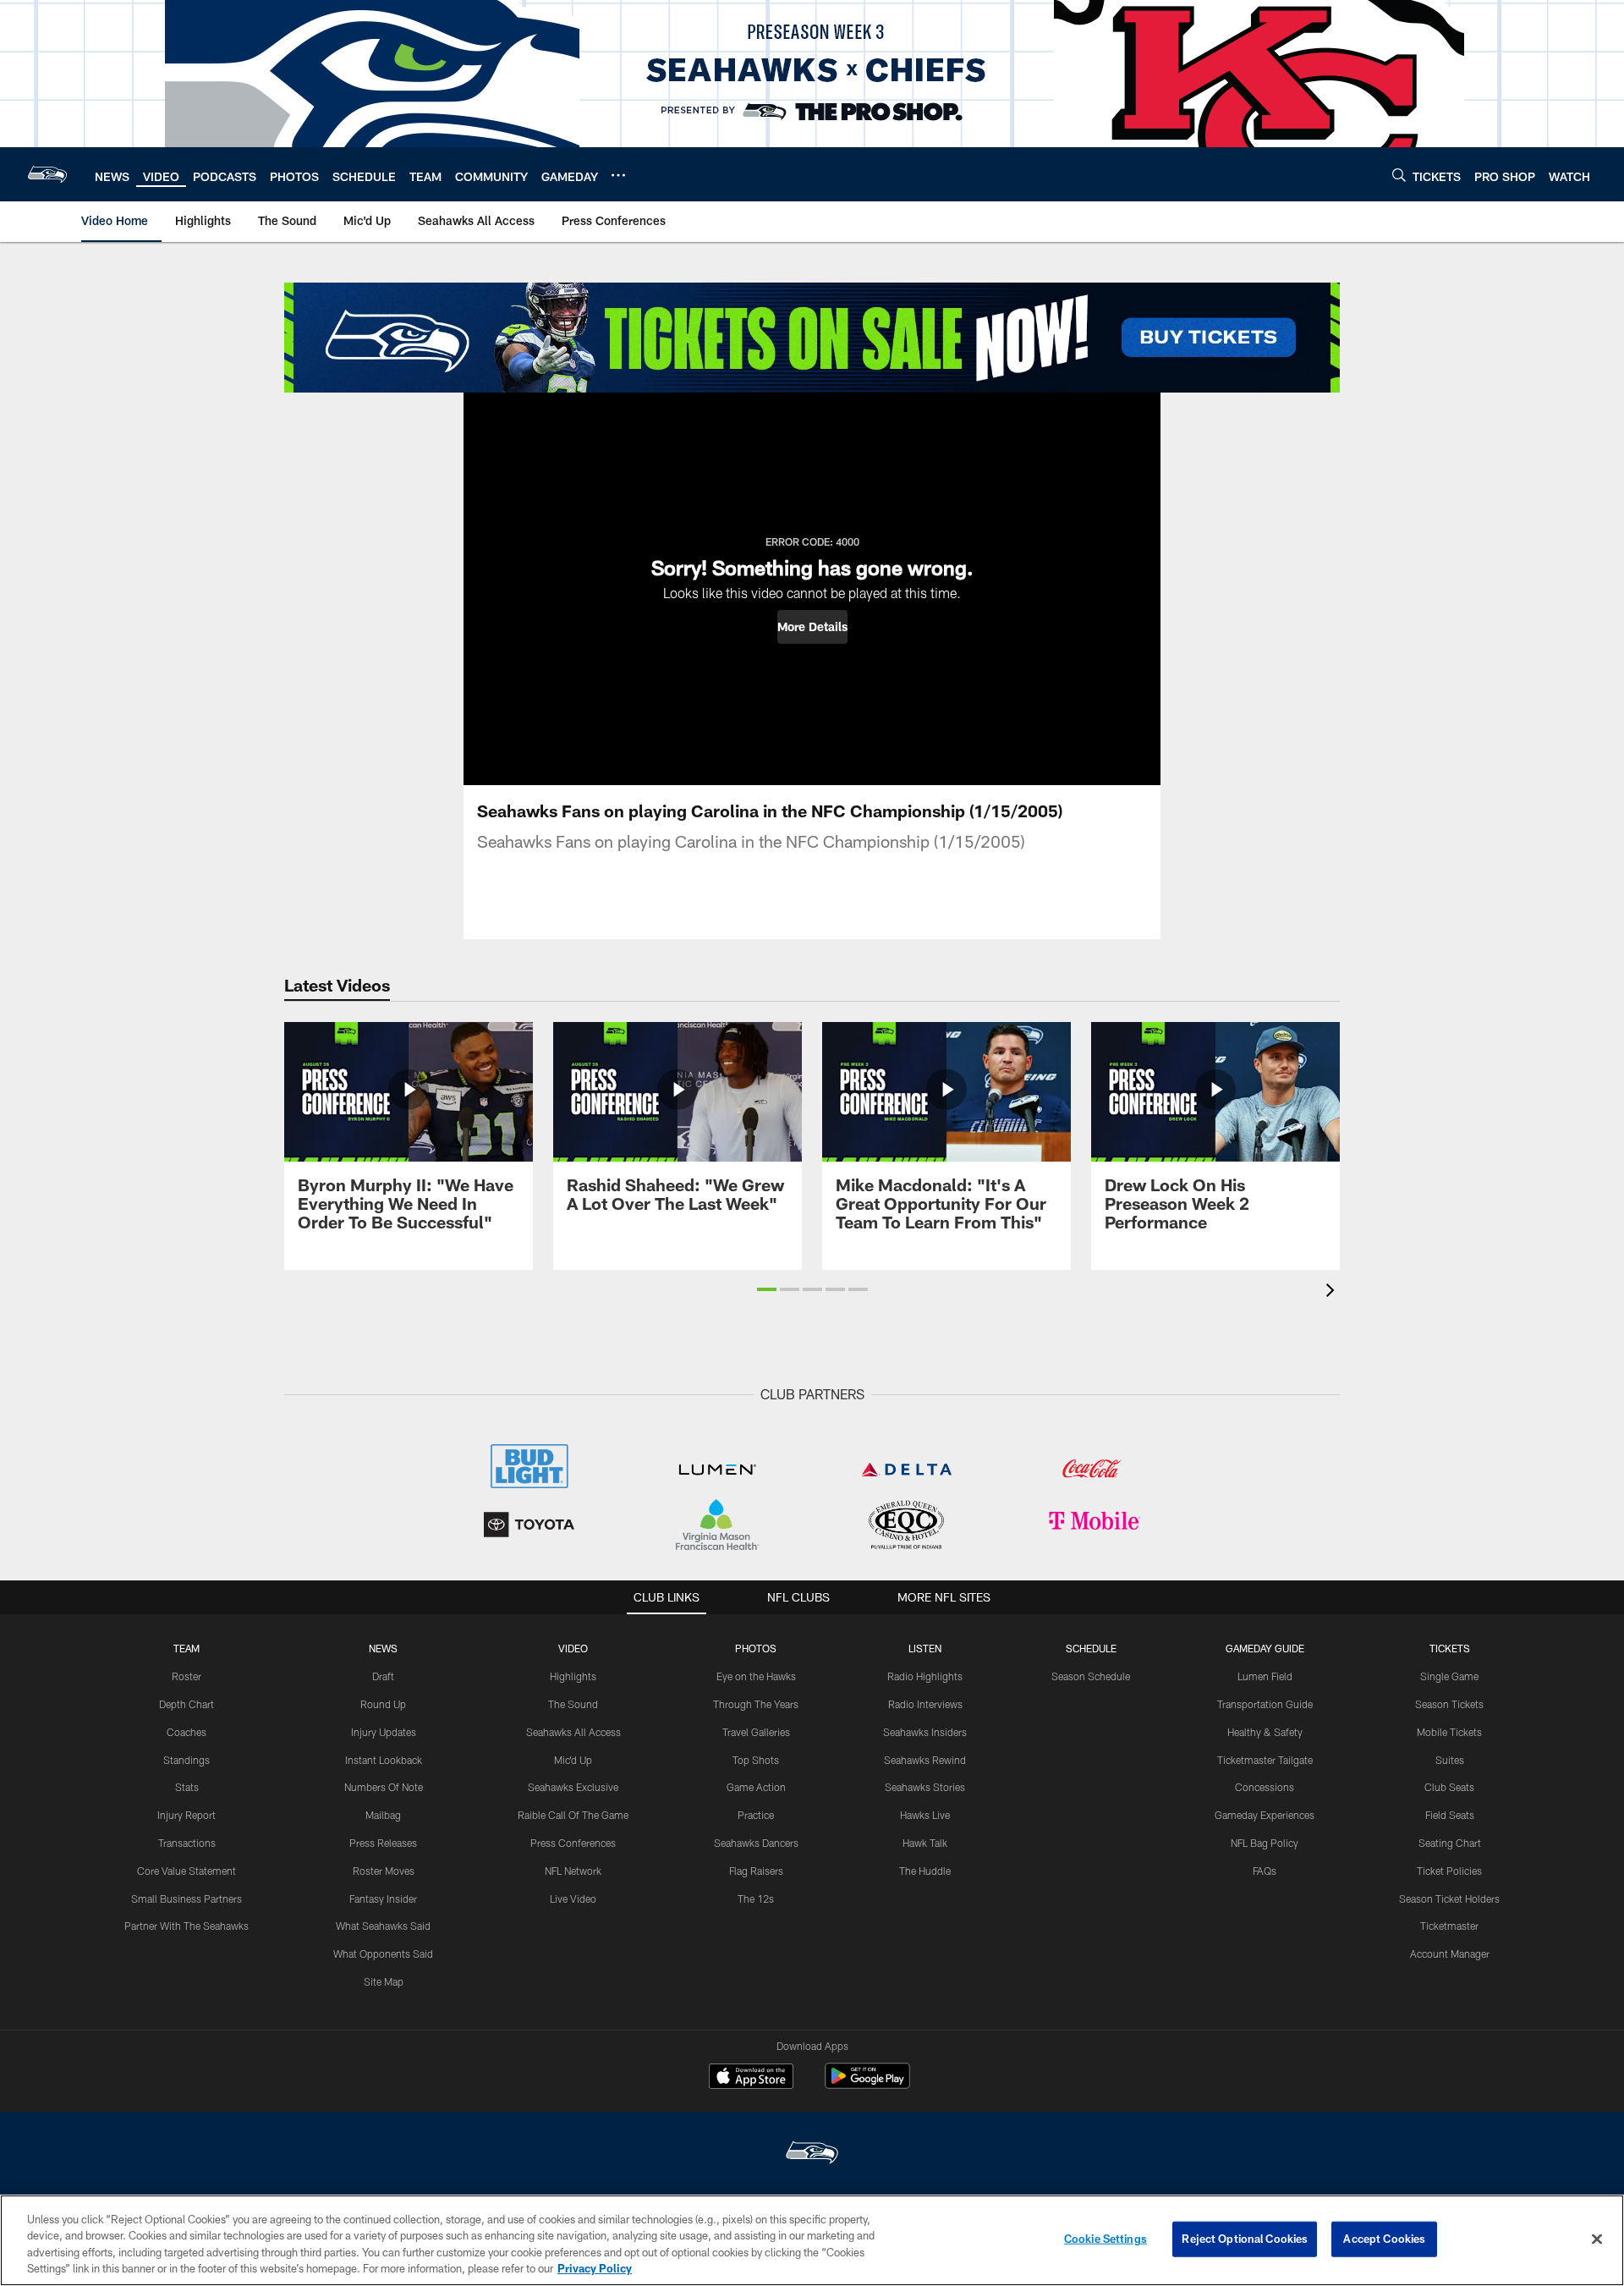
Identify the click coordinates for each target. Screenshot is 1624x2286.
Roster (187, 1676)
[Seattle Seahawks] (812, 2154)
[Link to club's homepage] (47, 174)
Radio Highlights (925, 1676)
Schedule (1091, 1648)
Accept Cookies (1384, 2239)
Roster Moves (384, 1871)
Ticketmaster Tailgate (1265, 1760)
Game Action (756, 1787)
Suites (1450, 1760)
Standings (187, 1760)
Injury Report (187, 1815)
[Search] (1399, 175)
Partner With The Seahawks (187, 1926)
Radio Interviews (925, 1704)
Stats (187, 1787)
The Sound (573, 1704)
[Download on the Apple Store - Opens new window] (751, 2078)
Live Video (573, 1899)
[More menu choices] (618, 175)
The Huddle (925, 1871)
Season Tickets (1449, 1704)
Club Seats (1449, 1787)
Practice (756, 1815)
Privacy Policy (595, 2268)
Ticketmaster (1449, 1926)
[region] (812, 2240)
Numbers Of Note (384, 1787)
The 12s (756, 1899)
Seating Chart (1450, 1843)
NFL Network (573, 1871)
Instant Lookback (384, 1760)
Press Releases (383, 1843)
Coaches (187, 1732)
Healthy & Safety (1265, 1732)
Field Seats (1450, 1815)
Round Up (383, 1704)
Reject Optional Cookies (1245, 2239)
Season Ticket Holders (1449, 1899)
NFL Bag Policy (1265, 1843)
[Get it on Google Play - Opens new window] (867, 2084)
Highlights (573, 1676)
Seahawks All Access (573, 1732)
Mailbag (383, 1815)
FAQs (1265, 1871)
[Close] (1597, 2239)
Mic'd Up (573, 1760)
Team (187, 1648)
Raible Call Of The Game (573, 1815)
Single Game (1449, 1676)
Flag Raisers (756, 1871)
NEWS (383, 1648)
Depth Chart (187, 1704)
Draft (383, 1676)
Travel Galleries (756, 1732)
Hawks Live (925, 1815)
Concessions (1265, 1787)
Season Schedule (1091, 1676)
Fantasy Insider (383, 1899)
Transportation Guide (1265, 1704)
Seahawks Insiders (925, 1732)
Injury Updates (384, 1732)
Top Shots (756, 1760)
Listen (925, 1648)
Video (573, 1648)
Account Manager (1450, 1954)
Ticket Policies (1449, 1871)
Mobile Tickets (1449, 1732)
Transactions (187, 1843)
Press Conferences (573, 1843)
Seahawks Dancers (756, 1843)
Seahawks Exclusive (573, 1787)
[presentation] (1333, 1292)
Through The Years (756, 1704)
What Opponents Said (383, 1954)
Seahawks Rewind (925, 1760)
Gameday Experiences (1265, 1815)
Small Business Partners (187, 1899)
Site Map (384, 1981)
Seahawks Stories (925, 1787)
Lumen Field (1265, 1676)
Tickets (1450, 1648)
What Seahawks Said (383, 1926)
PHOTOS (756, 1648)
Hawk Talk (925, 1843)
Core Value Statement (187, 1871)
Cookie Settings (1106, 2239)
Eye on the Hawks (756, 1676)
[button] (812, 627)
